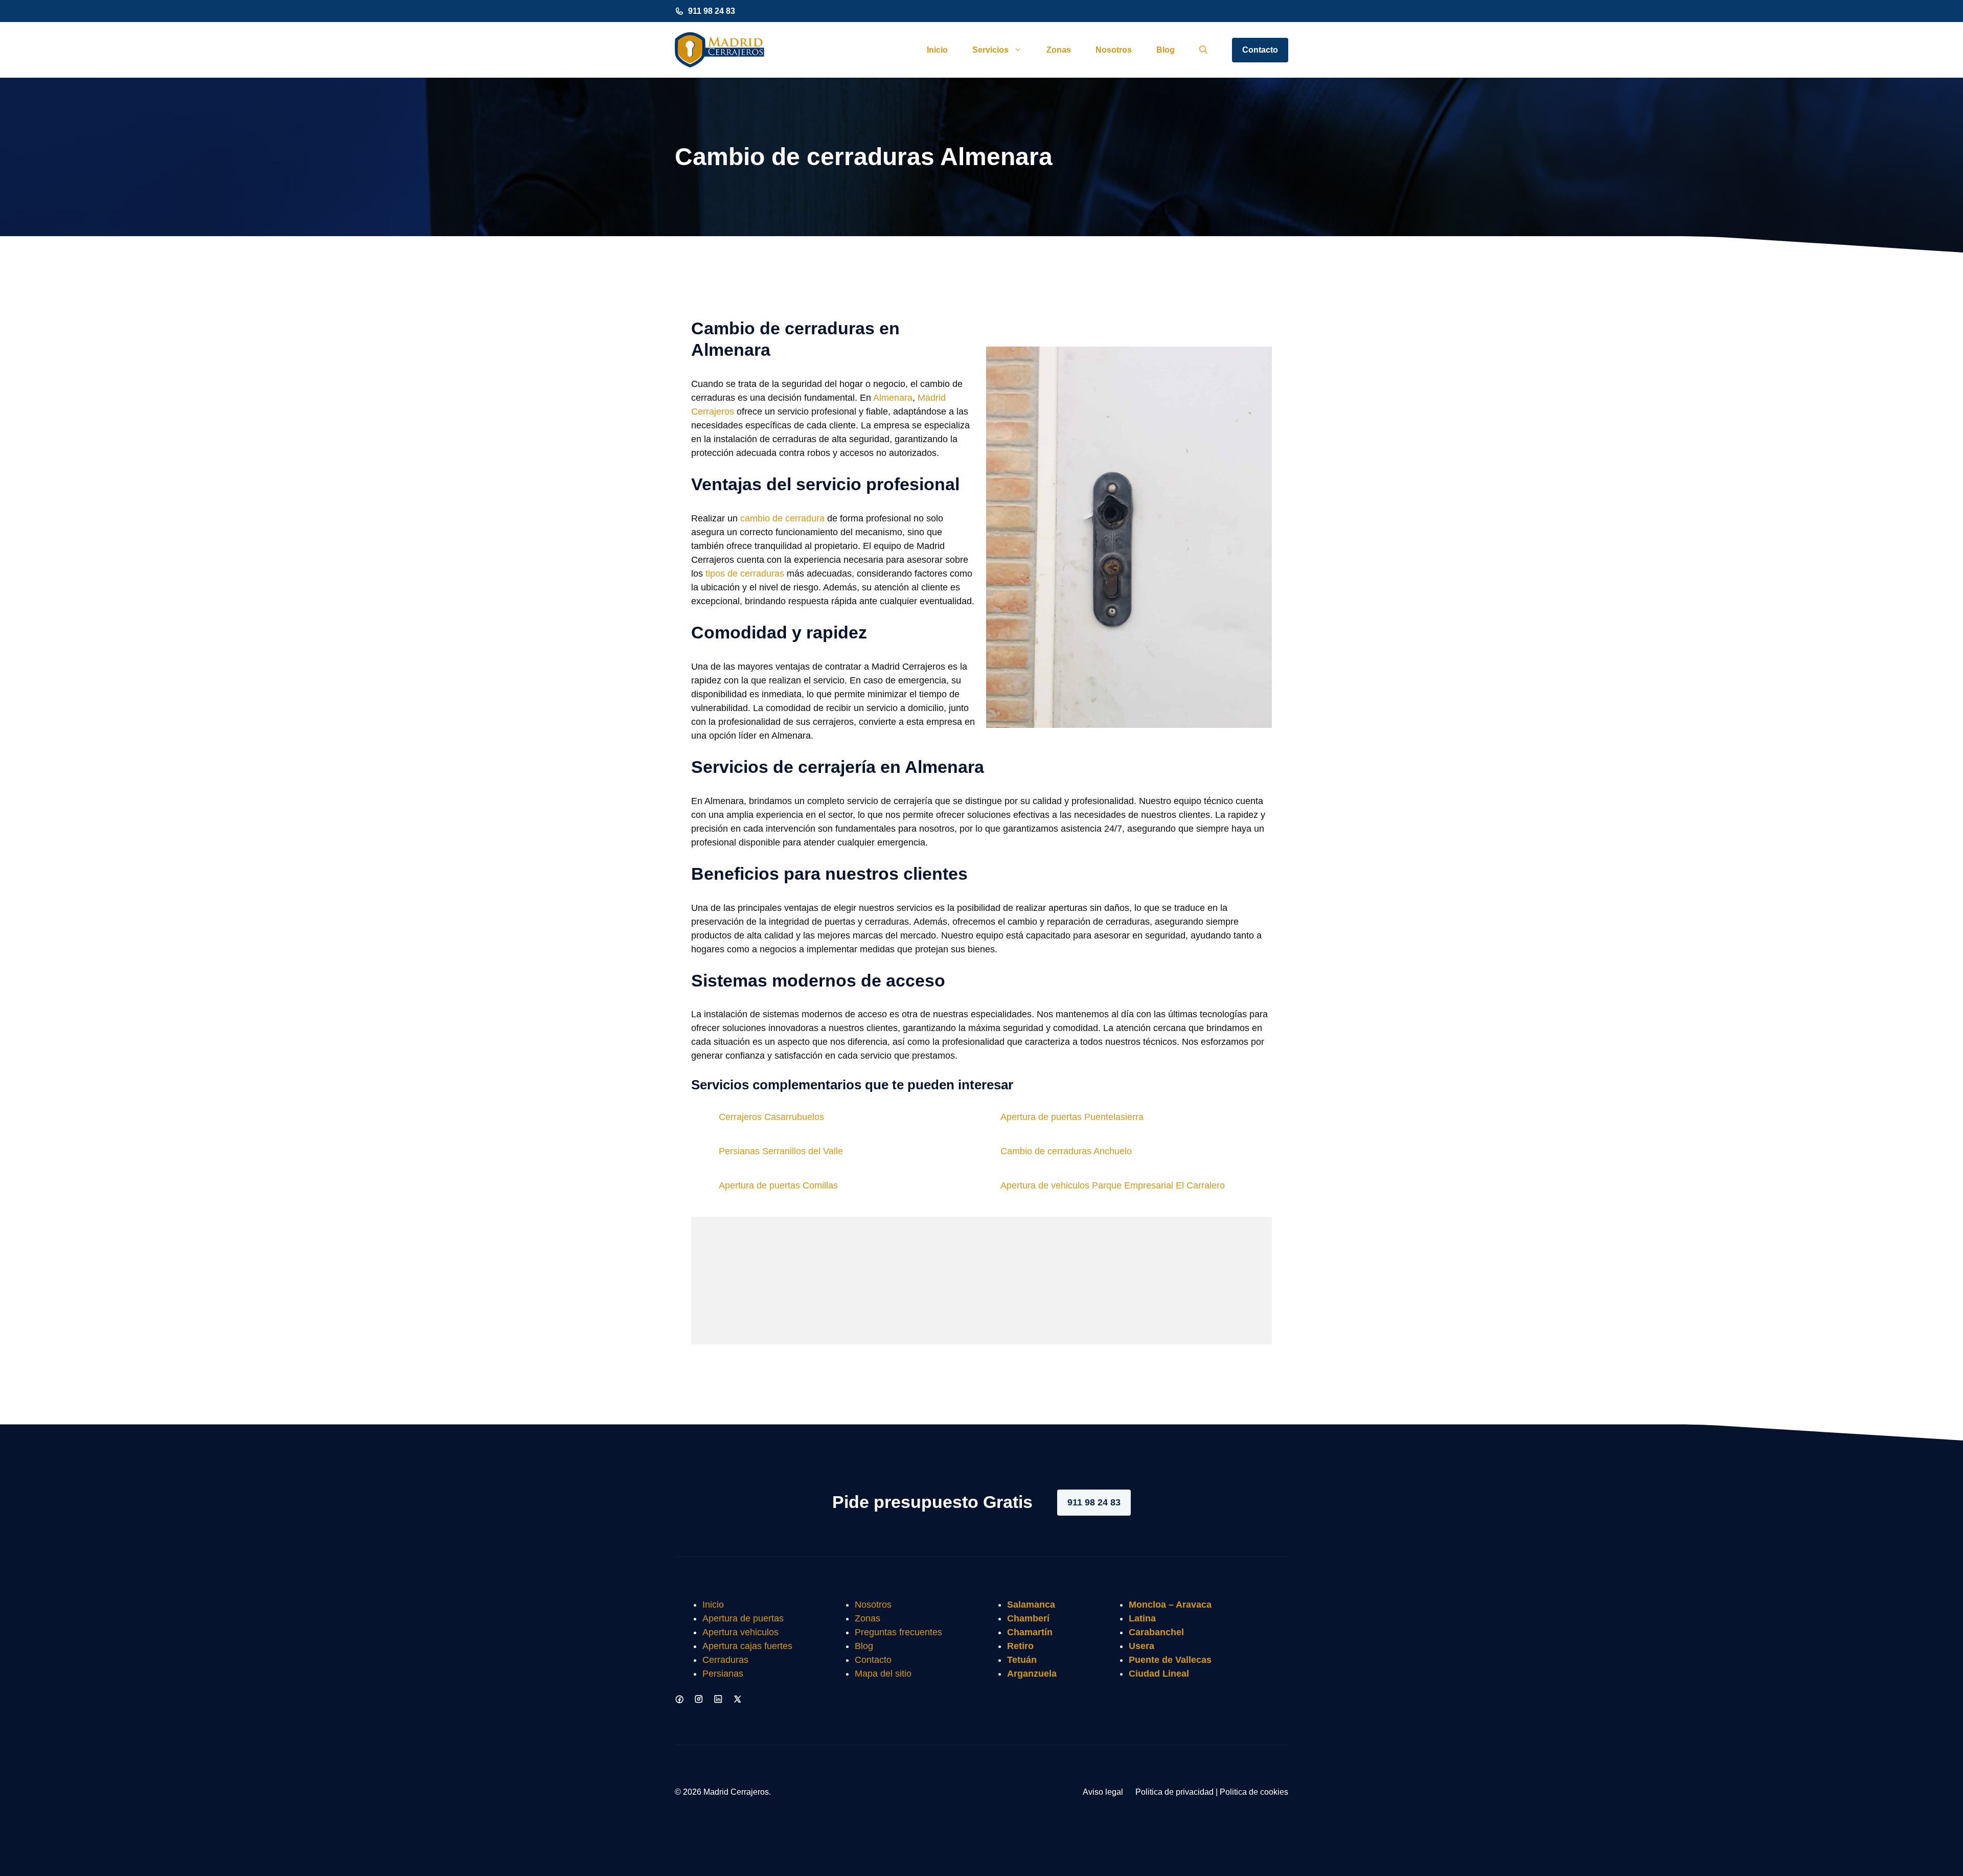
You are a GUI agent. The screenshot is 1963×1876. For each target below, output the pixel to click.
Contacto (1260, 50)
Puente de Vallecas (1170, 1660)
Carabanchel (1156, 1632)
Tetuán (1022, 1660)
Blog (1166, 50)
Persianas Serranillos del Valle (781, 1151)
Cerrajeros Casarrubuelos (771, 1117)
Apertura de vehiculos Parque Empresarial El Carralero (1113, 1185)
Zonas (1059, 50)
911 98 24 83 (712, 11)
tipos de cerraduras (745, 574)
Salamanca (1031, 1605)
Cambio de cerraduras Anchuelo (1066, 1151)
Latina (1142, 1618)
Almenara (893, 398)
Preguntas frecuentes (898, 1632)
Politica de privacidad (1174, 1792)
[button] (1203, 50)
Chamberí (1028, 1618)
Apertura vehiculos (740, 1632)
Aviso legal (1103, 1792)
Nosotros (1114, 50)
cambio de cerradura (782, 518)
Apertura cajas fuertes (747, 1646)
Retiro (1020, 1646)
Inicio (937, 50)
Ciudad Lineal (1159, 1674)
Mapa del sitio (883, 1674)
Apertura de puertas (743, 1618)
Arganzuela (1032, 1674)
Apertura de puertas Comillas (778, 1185)
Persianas (723, 1674)
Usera (1142, 1646)
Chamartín (1030, 1632)
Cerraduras (725, 1660)
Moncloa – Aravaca (1170, 1605)
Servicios (990, 50)
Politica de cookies (1254, 1792)
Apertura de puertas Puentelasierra (1072, 1117)
